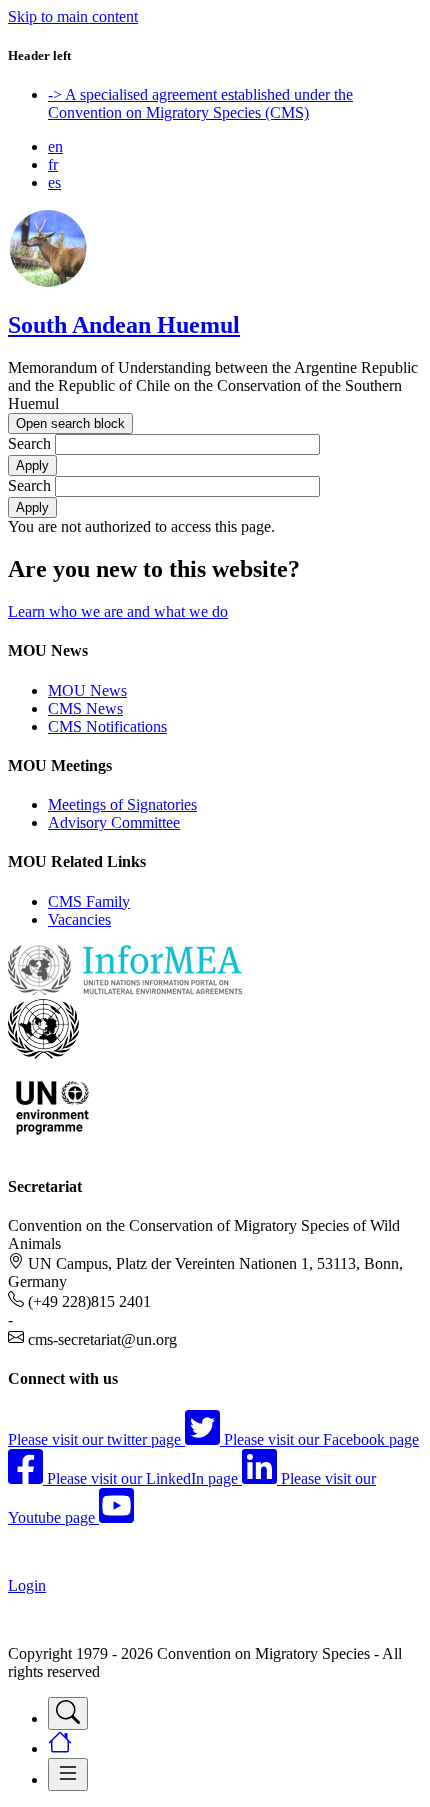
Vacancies (79, 919)
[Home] (48, 282)
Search (29, 443)
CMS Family (89, 901)
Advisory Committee (114, 822)
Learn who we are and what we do (118, 611)
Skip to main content (73, 16)
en (55, 146)
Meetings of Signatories (122, 804)
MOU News (87, 690)
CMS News (85, 708)
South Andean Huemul (124, 325)
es (54, 182)
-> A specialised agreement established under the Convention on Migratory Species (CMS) (200, 103)
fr (53, 164)
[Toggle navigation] (68, 1713)
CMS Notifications (107, 726)
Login (27, 1585)
